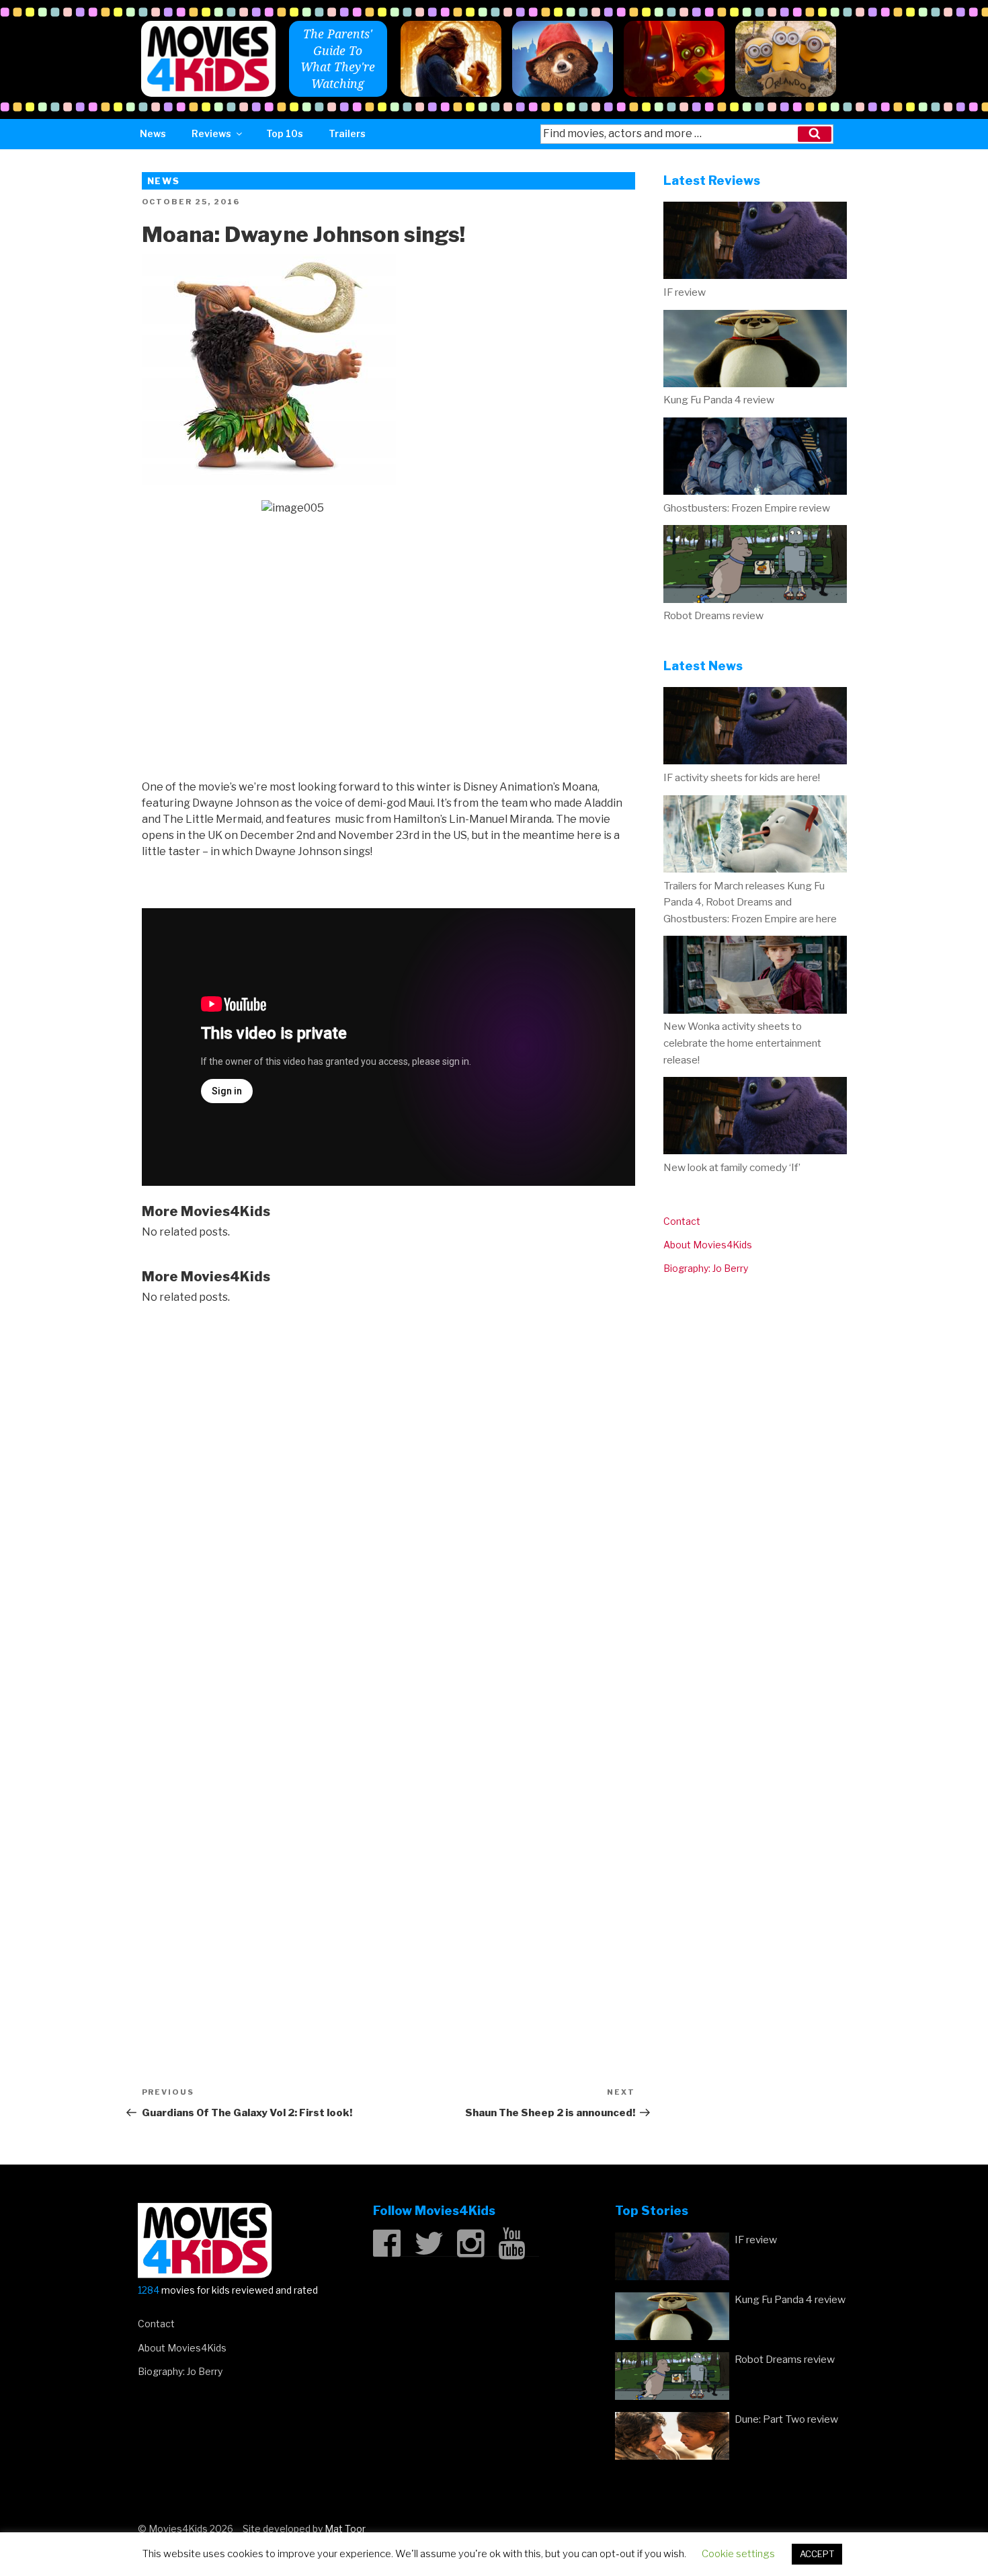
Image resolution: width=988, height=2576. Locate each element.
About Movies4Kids (708, 1245)
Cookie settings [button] (738, 2554)
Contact (682, 1221)
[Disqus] (388, 1490)
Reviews (211, 133)
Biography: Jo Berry (706, 1268)
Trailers (347, 133)
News (153, 133)
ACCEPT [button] (817, 2554)
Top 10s (285, 133)
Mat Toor (345, 2529)
